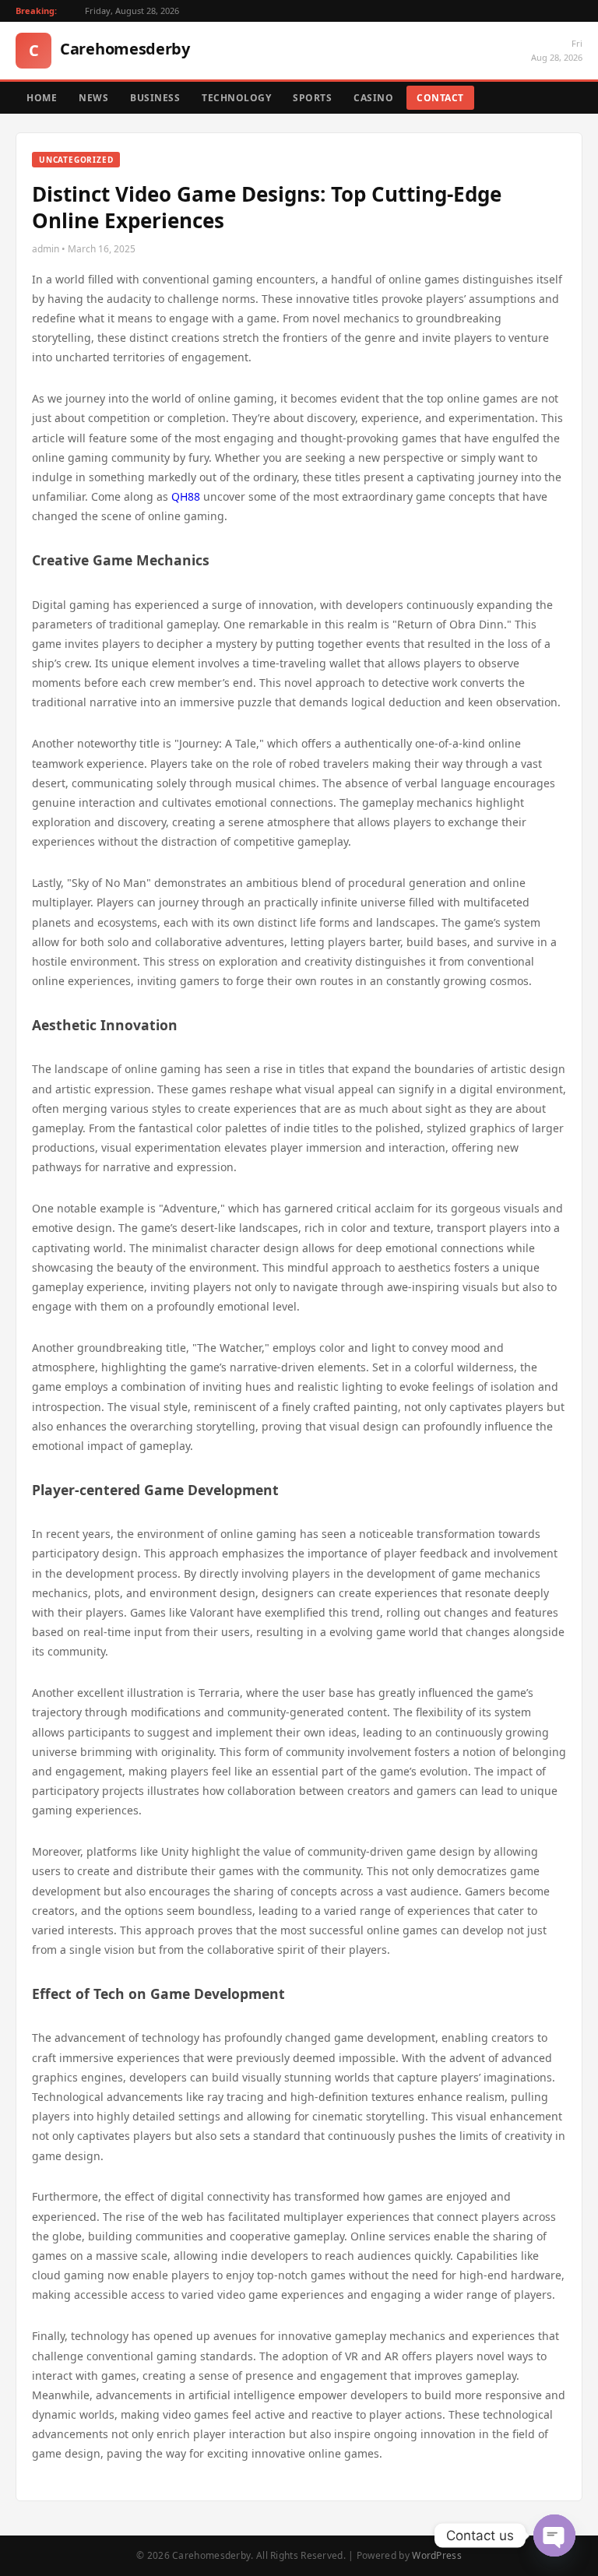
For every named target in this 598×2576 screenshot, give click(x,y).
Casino (373, 98)
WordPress (437, 2555)
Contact (440, 98)
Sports (312, 98)
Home (42, 98)
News (93, 98)
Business (155, 98)
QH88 (186, 496)
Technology (236, 98)
